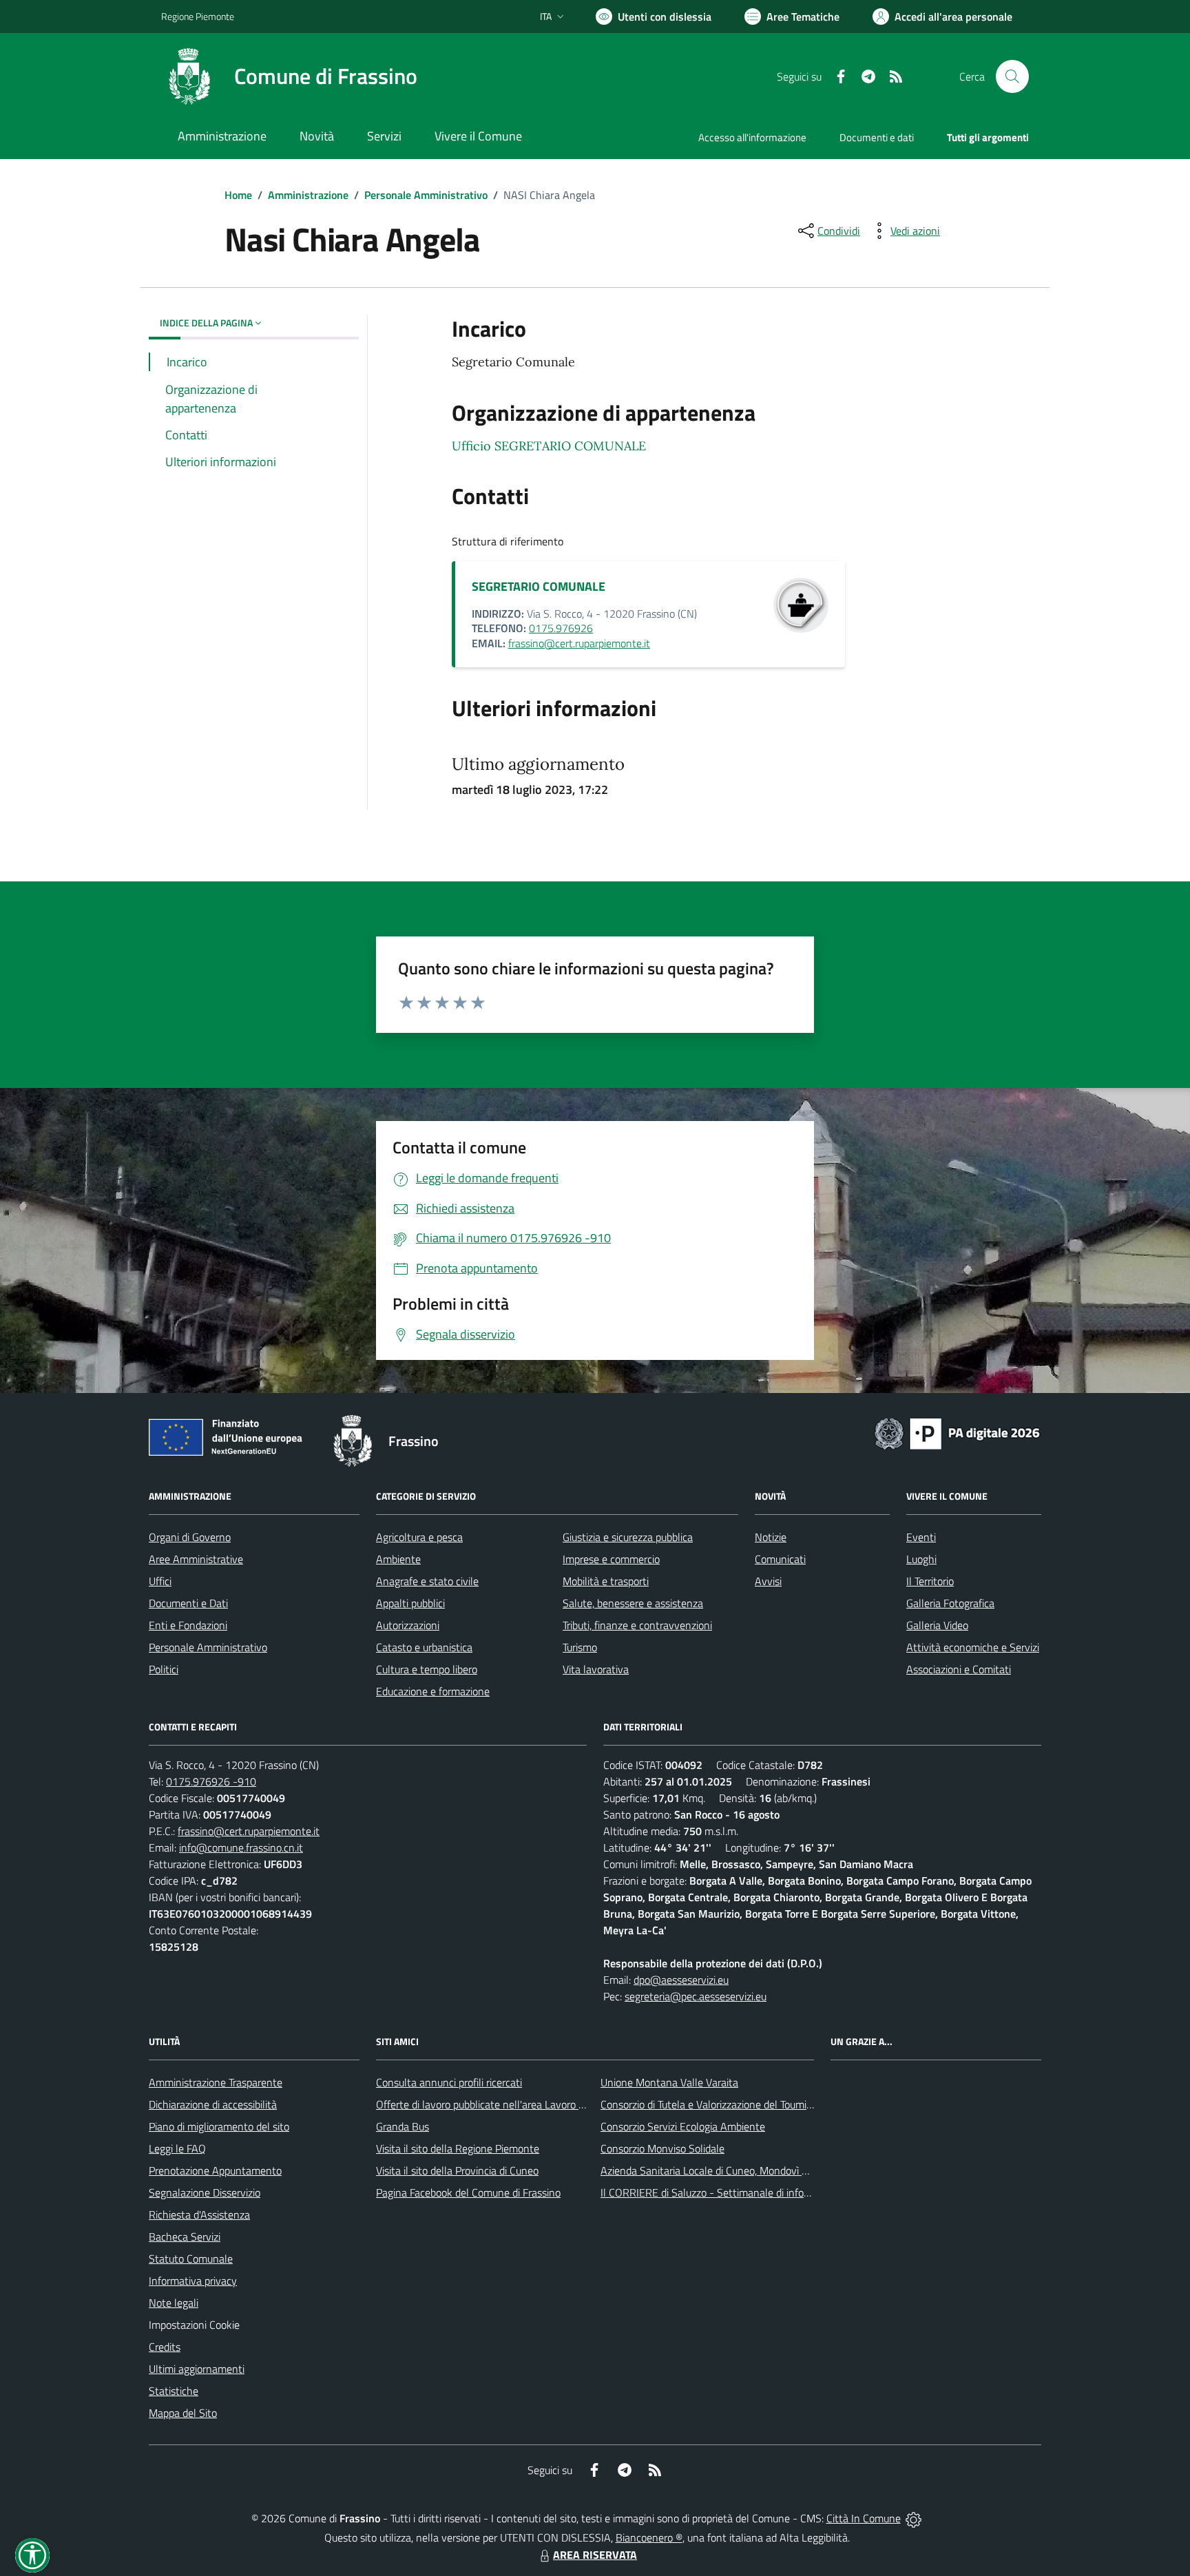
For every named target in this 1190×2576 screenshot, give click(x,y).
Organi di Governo (190, 1537)
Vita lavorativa (596, 1669)
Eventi (921, 1537)
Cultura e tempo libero (427, 1669)
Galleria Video (937, 1625)
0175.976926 (561, 628)
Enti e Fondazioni (188, 1625)
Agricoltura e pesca (419, 1537)
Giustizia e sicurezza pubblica (628, 1537)
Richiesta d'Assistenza (199, 2214)
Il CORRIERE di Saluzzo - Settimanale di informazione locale (738, 2192)
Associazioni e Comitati (959, 1669)
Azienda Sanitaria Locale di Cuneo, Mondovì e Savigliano (729, 2170)
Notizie (771, 1537)
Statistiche (174, 2391)
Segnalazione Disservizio (205, 2192)
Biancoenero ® (649, 2537)
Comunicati (780, 1559)
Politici (164, 1669)
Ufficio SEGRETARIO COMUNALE (549, 446)
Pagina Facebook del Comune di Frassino (468, 2192)
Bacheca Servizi (185, 2237)
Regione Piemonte (198, 16)
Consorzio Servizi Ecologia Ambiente (683, 2126)
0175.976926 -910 (211, 1781)
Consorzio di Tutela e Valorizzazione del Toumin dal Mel (725, 2104)
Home (238, 195)
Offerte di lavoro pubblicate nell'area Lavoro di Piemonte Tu (511, 2104)
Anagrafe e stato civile (427, 1581)
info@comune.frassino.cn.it (241, 1847)
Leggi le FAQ (177, 2148)
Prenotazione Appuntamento (215, 2170)
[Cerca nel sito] (1012, 76)
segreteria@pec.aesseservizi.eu (696, 1996)
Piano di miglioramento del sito (219, 2126)
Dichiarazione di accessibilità (213, 2104)
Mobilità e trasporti (606, 1581)
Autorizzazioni (408, 1625)
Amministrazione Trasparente (216, 2082)
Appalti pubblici (410, 1603)
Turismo (580, 1647)
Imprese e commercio (611, 1559)
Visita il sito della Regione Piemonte (458, 2148)
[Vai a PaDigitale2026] (957, 1432)
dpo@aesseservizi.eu (681, 1980)
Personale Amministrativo (426, 195)
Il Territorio (930, 1581)
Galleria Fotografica (950, 1603)
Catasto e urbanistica (424, 1647)
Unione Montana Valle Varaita (669, 2082)
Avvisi (768, 1581)
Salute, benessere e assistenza (633, 1603)
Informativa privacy (193, 2281)
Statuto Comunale (191, 2259)
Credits (165, 2347)
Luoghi (921, 1559)
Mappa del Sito (183, 2413)
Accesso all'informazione (752, 137)
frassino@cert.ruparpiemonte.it (579, 643)
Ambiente (398, 1559)
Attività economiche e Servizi (973, 1647)
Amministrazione (308, 195)
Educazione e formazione (433, 1691)
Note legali (174, 2303)
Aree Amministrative (196, 1559)
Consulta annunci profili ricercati (449, 2082)
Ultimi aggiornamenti (197, 2369)
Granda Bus (403, 2126)
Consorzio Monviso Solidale (662, 2148)
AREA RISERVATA (595, 2555)
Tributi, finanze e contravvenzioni (637, 1625)
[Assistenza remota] (914, 2518)
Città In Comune (864, 2518)
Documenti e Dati (188, 1603)
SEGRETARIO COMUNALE (539, 586)
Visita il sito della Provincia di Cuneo (457, 2170)
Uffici (160, 1581)
